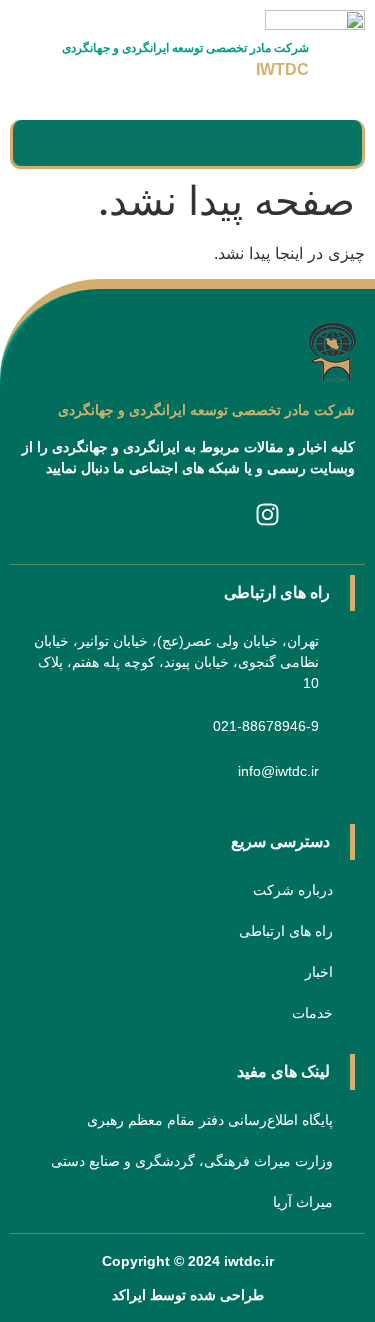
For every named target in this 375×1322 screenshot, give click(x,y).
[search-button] (53, 144)
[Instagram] (268, 514)
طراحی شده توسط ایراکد (188, 1295)
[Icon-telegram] (188, 514)
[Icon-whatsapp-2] (108, 514)
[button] (313, 143)
